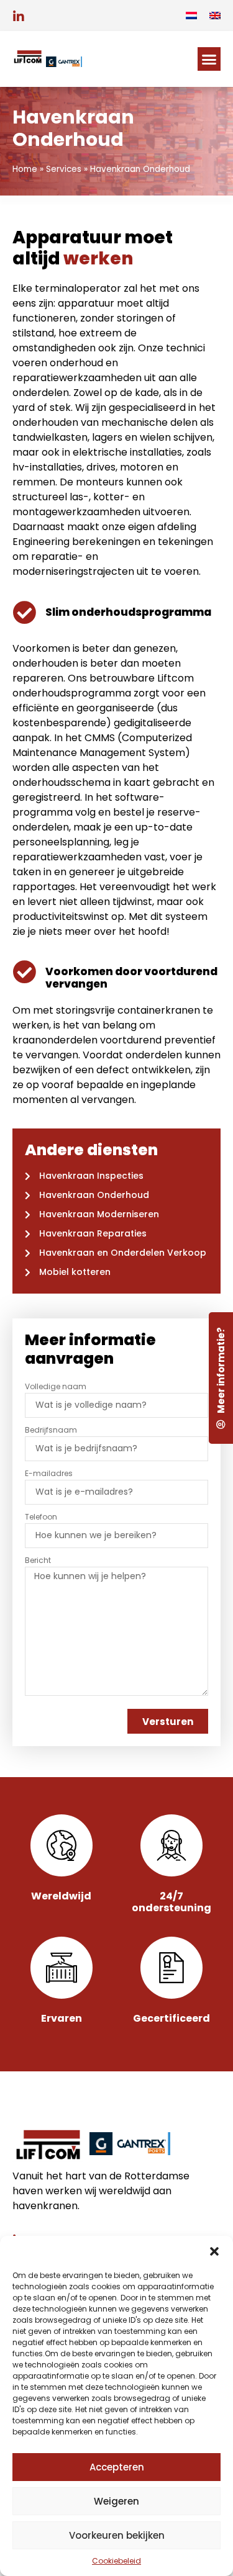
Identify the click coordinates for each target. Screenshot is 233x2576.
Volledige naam (56, 1386)
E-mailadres (49, 1473)
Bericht (38, 1560)
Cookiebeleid (116, 2561)
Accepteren (117, 2467)
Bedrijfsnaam (51, 1430)
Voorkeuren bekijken (117, 2535)
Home (25, 169)
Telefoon (41, 1517)
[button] (214, 2251)
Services (64, 169)
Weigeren (116, 2501)
